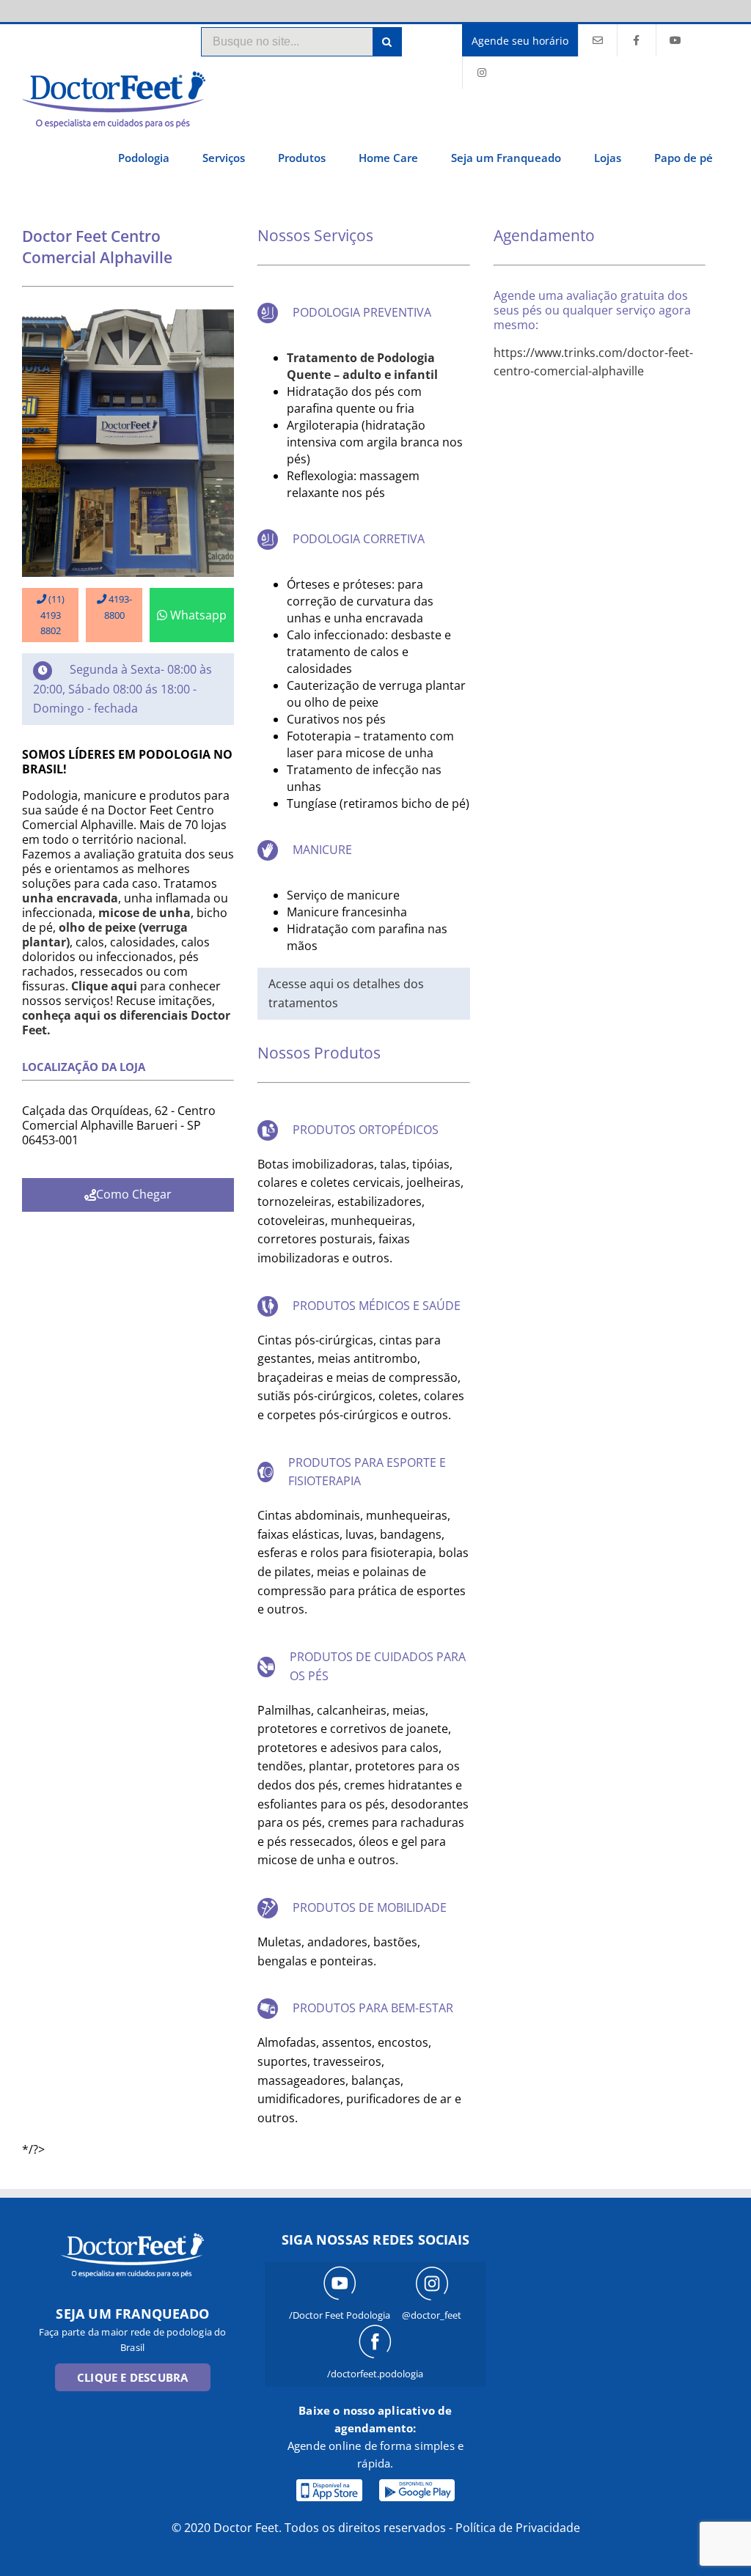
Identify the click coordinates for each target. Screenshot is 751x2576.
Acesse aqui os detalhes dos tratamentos (346, 993)
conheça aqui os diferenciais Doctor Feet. (126, 1023)
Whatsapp (198, 615)
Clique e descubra (132, 2377)
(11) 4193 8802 (52, 615)
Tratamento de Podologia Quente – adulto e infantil (362, 366)
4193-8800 (118, 607)
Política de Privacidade (518, 2528)
